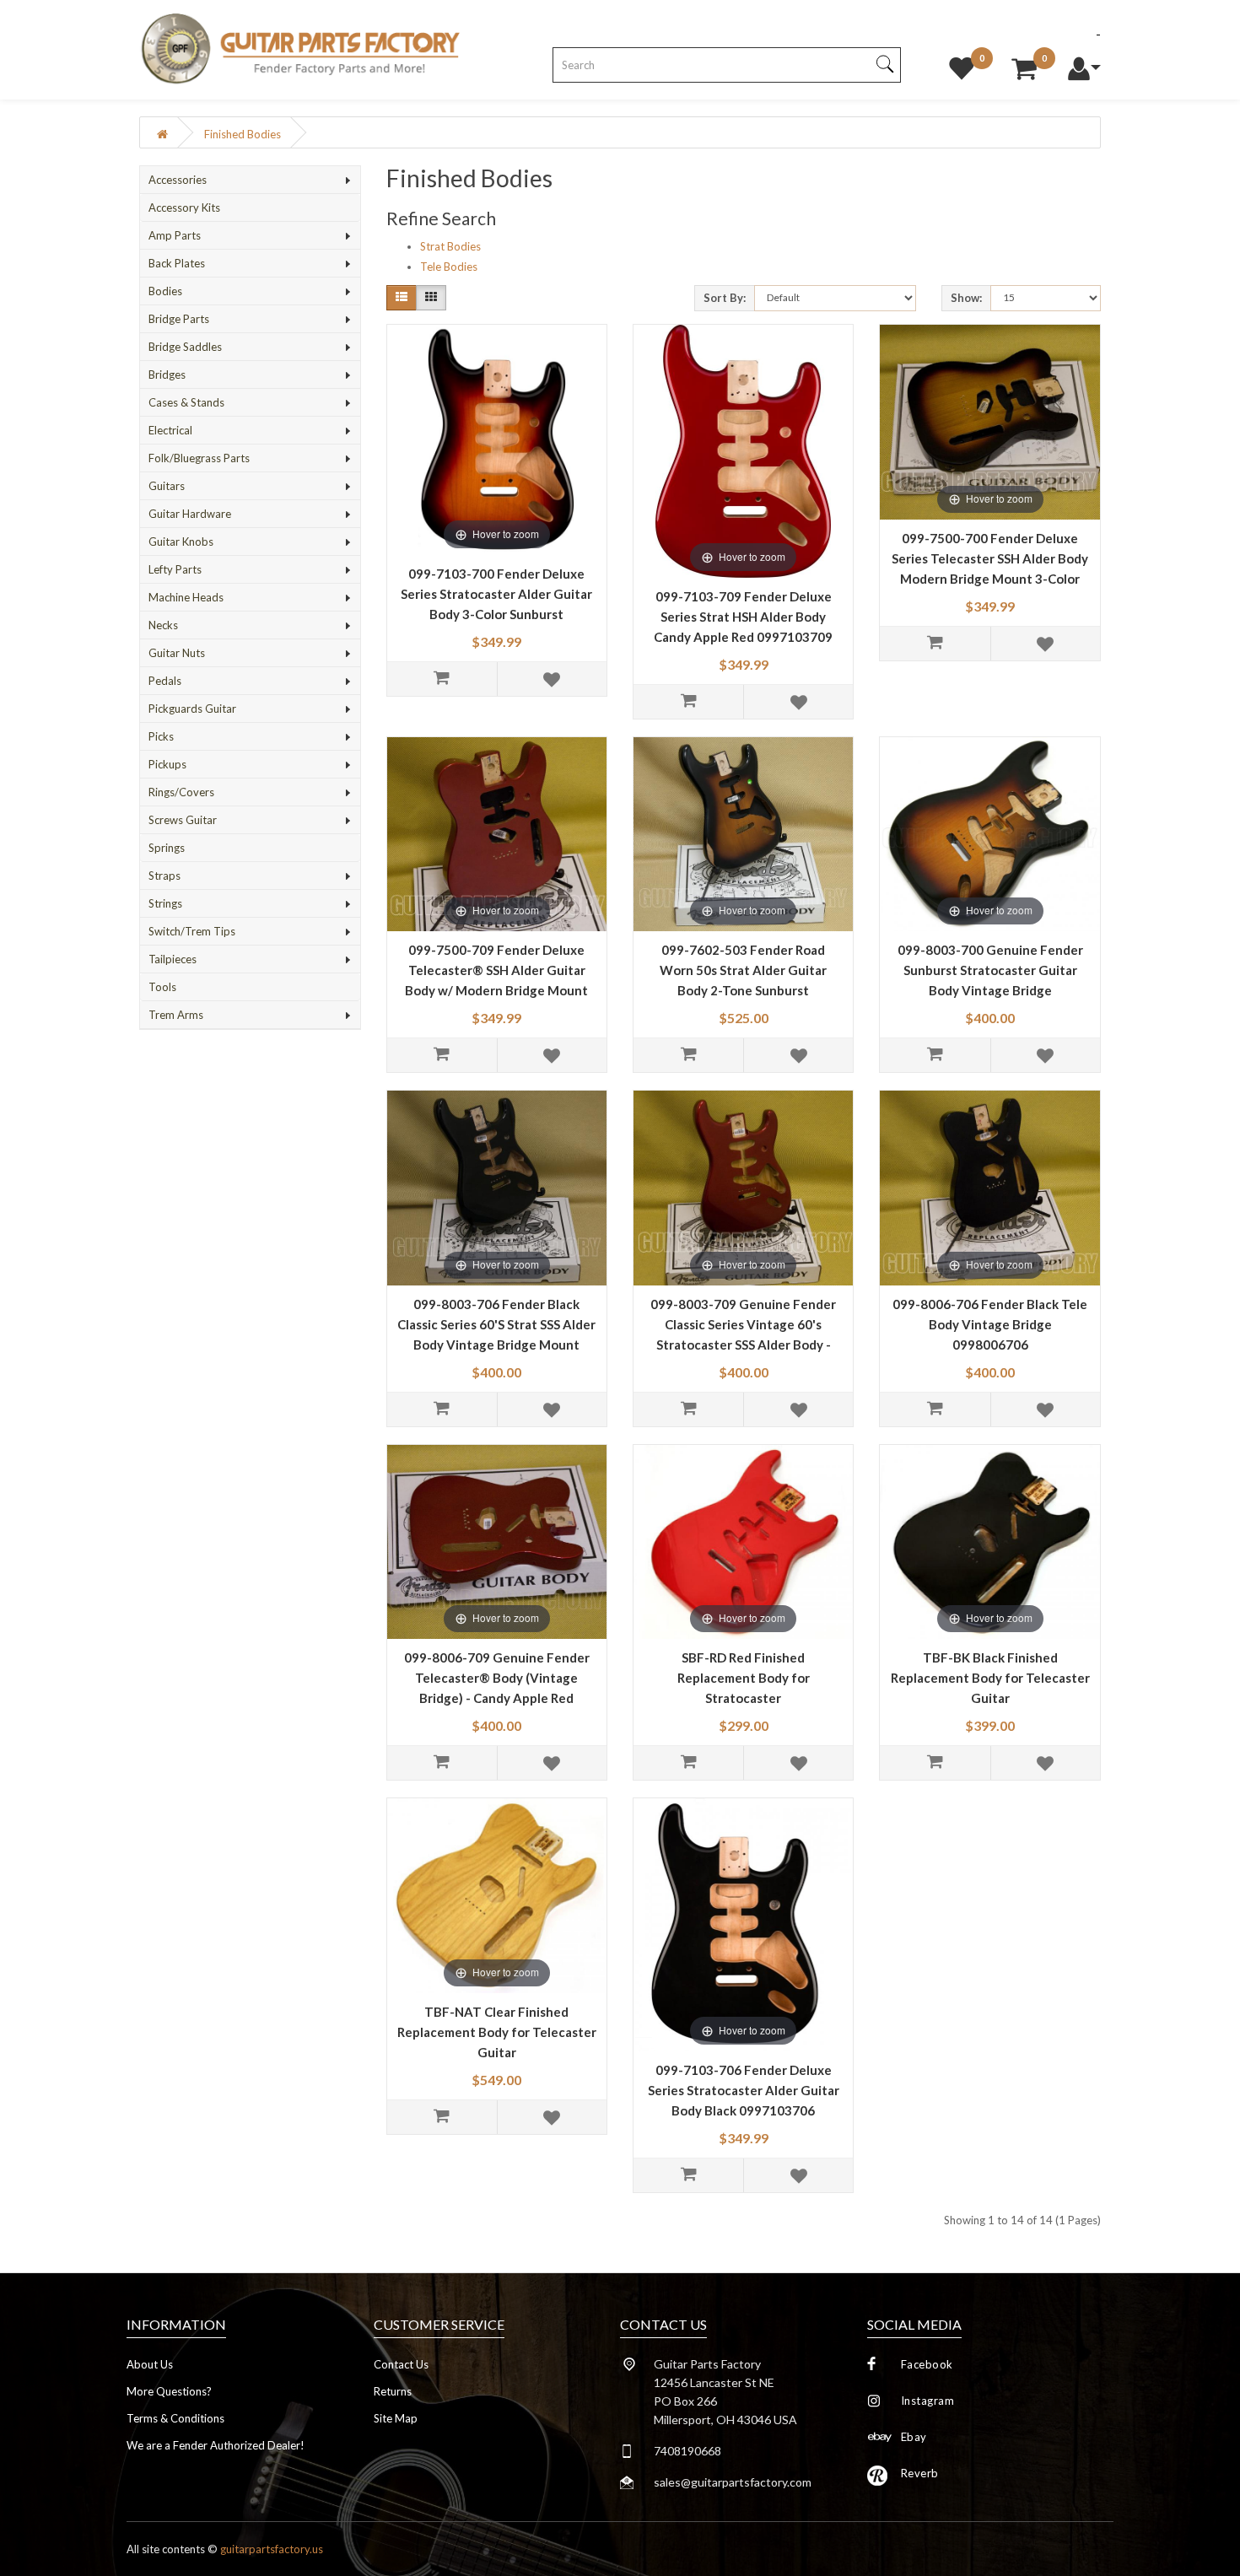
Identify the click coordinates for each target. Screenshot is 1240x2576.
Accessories (178, 180)
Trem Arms (176, 1015)
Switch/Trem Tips (192, 931)
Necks (163, 625)
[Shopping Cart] (1024, 64)
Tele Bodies (449, 267)
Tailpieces (173, 959)
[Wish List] (962, 64)
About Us (150, 2364)
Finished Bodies (243, 134)
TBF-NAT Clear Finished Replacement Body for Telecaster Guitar (497, 2032)
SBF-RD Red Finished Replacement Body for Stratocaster (744, 1678)
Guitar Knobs (181, 542)
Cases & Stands (186, 402)
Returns (393, 2391)
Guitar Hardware (190, 514)
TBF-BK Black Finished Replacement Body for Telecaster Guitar (990, 1678)
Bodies (165, 291)
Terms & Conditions (175, 2418)
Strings (165, 903)
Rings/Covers (181, 792)
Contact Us (401, 2364)
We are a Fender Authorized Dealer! (216, 2445)
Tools (162, 987)
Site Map (396, 2418)
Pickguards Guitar (192, 709)
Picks (161, 736)
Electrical (170, 430)
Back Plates (177, 263)
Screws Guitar (183, 820)
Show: (966, 298)
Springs (167, 848)
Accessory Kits (184, 207)
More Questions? (169, 2391)
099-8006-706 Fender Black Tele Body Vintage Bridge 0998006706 (990, 1324)
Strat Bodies (450, 246)
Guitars (167, 486)
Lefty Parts (175, 569)
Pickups (167, 764)
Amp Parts (175, 235)
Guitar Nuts (177, 653)
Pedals (165, 681)
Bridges (167, 375)
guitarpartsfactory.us (272, 2549)
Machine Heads (186, 597)
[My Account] (1084, 64)
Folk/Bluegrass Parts (199, 458)
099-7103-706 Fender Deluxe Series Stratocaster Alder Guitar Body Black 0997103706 (744, 2090)
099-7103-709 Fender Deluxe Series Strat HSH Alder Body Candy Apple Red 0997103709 (743, 617)
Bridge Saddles (185, 347)
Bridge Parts (179, 319)
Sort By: (725, 298)
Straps (164, 876)
